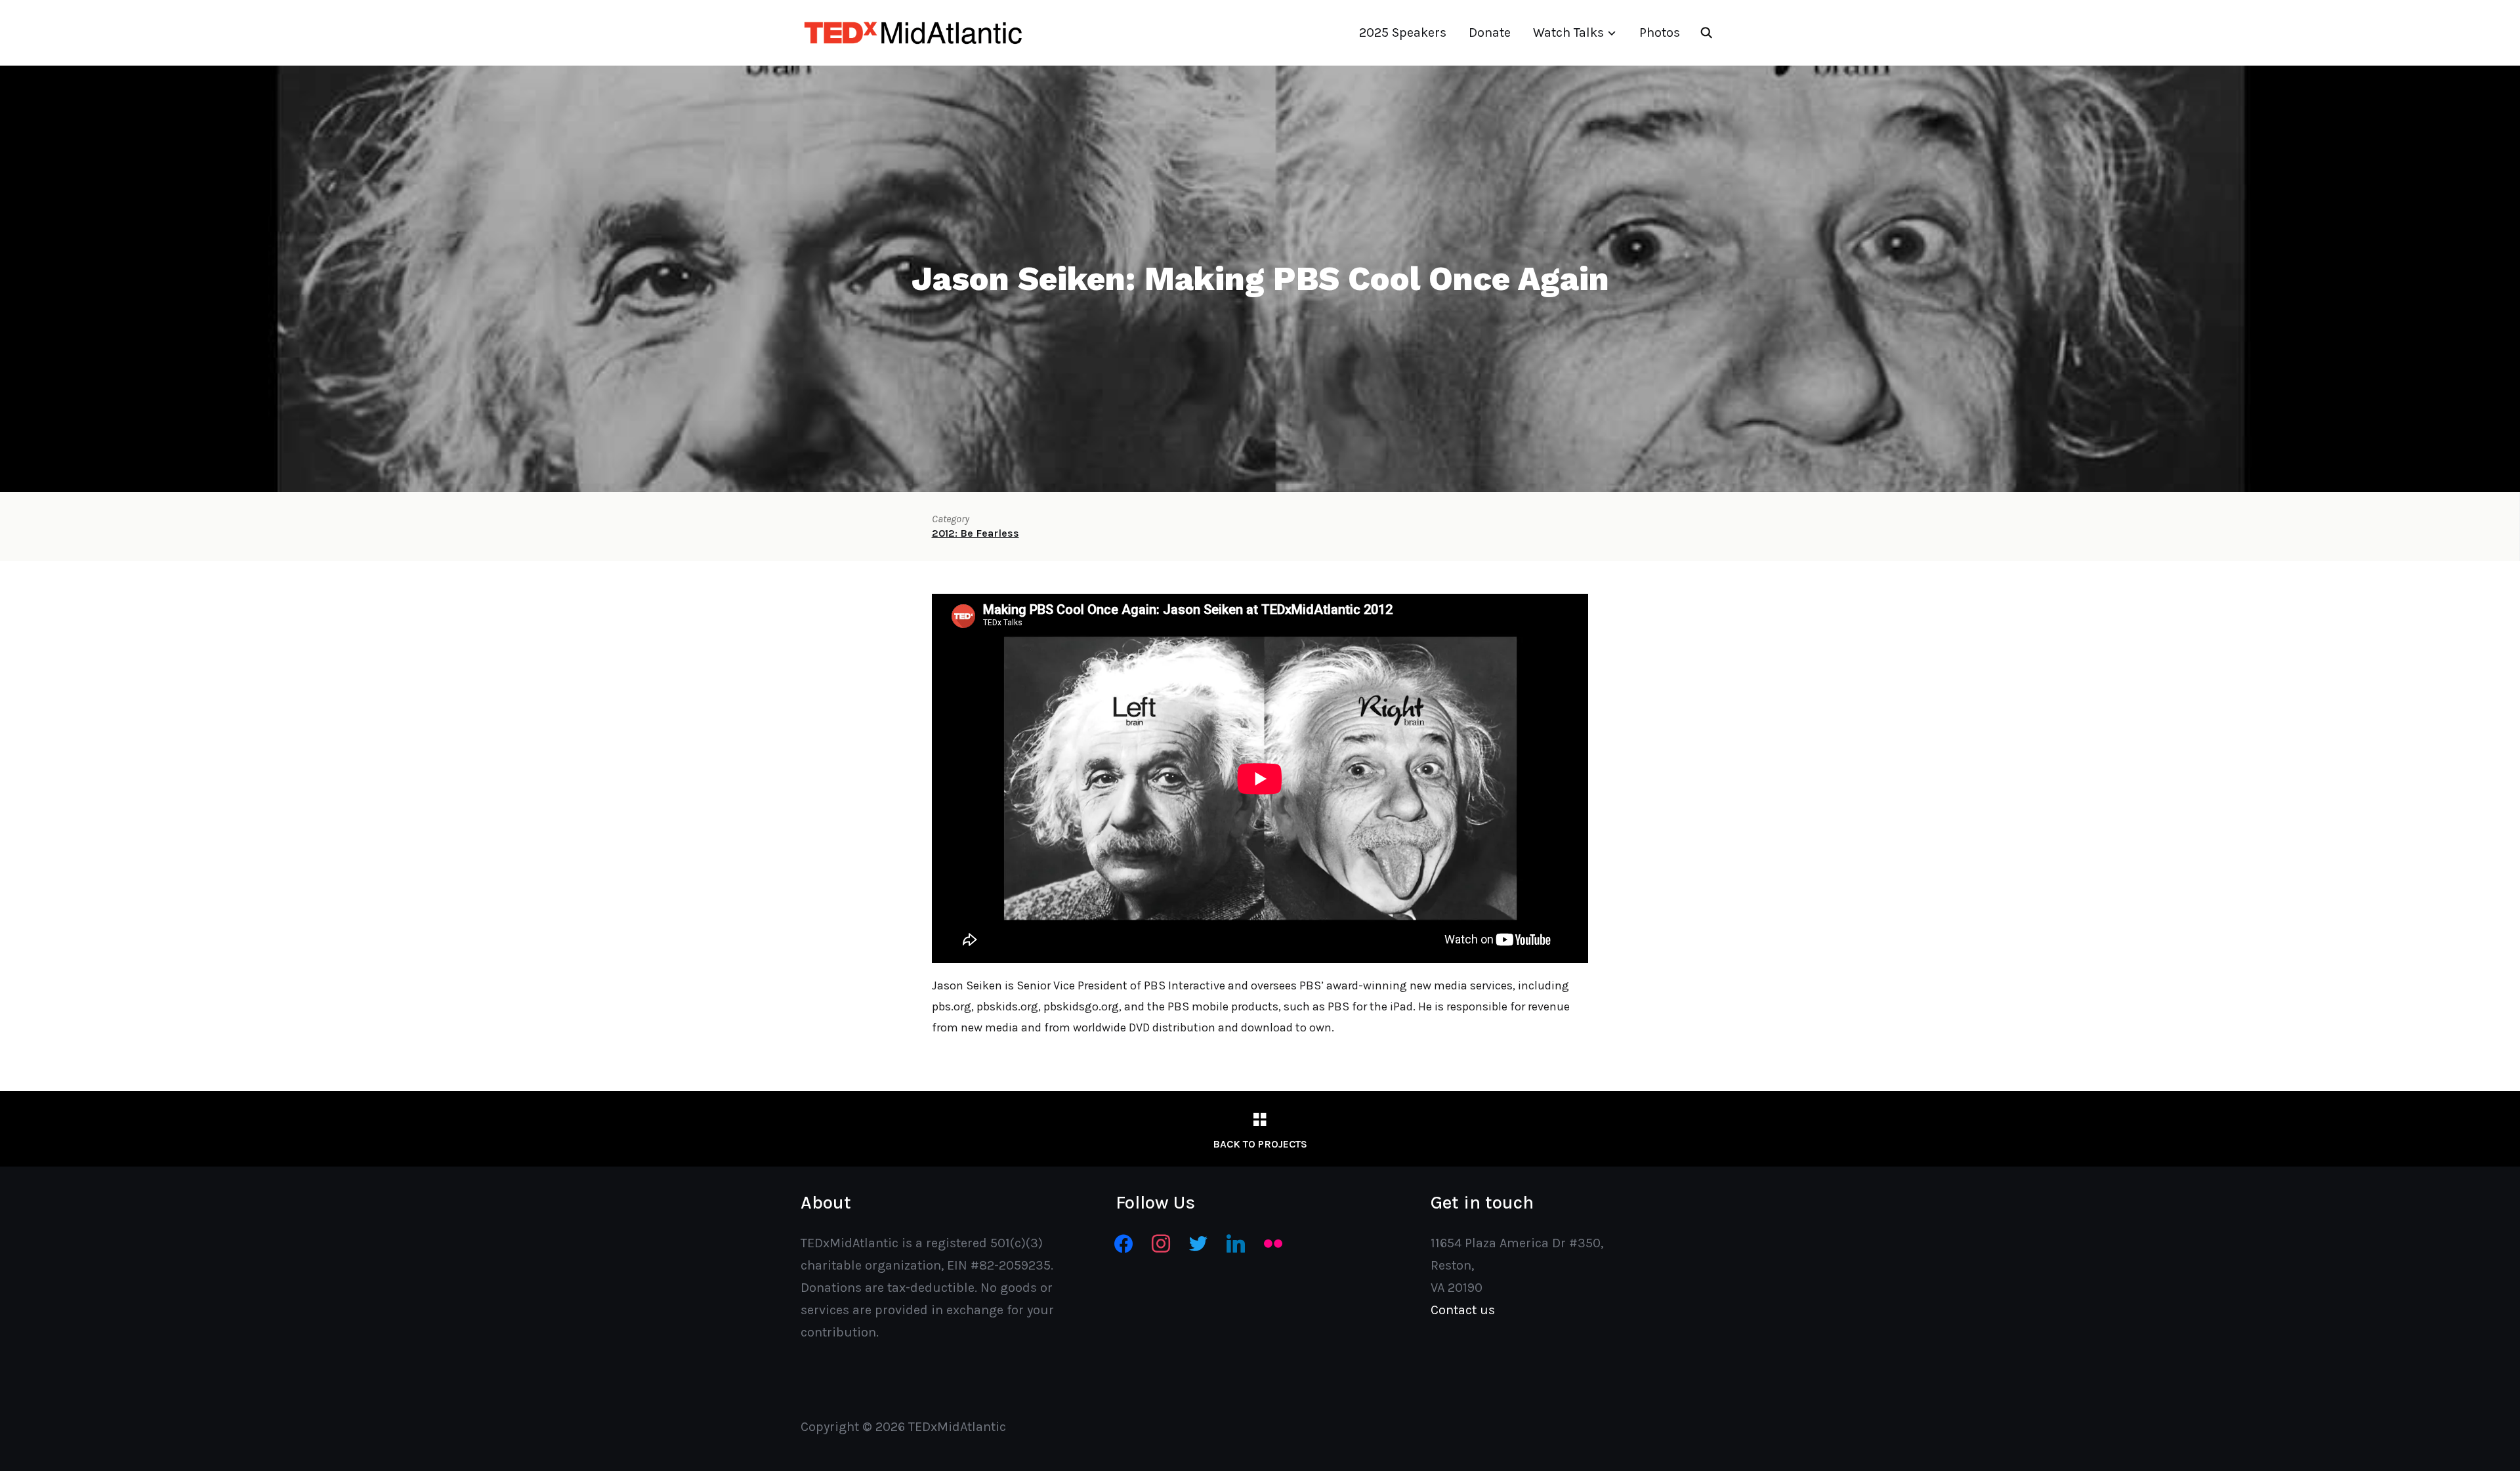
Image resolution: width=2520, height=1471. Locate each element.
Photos (1660, 32)
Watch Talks (1568, 32)
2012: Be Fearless (976, 533)
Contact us (1463, 1310)
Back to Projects (1260, 1144)
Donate (1490, 32)
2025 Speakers (1403, 32)
